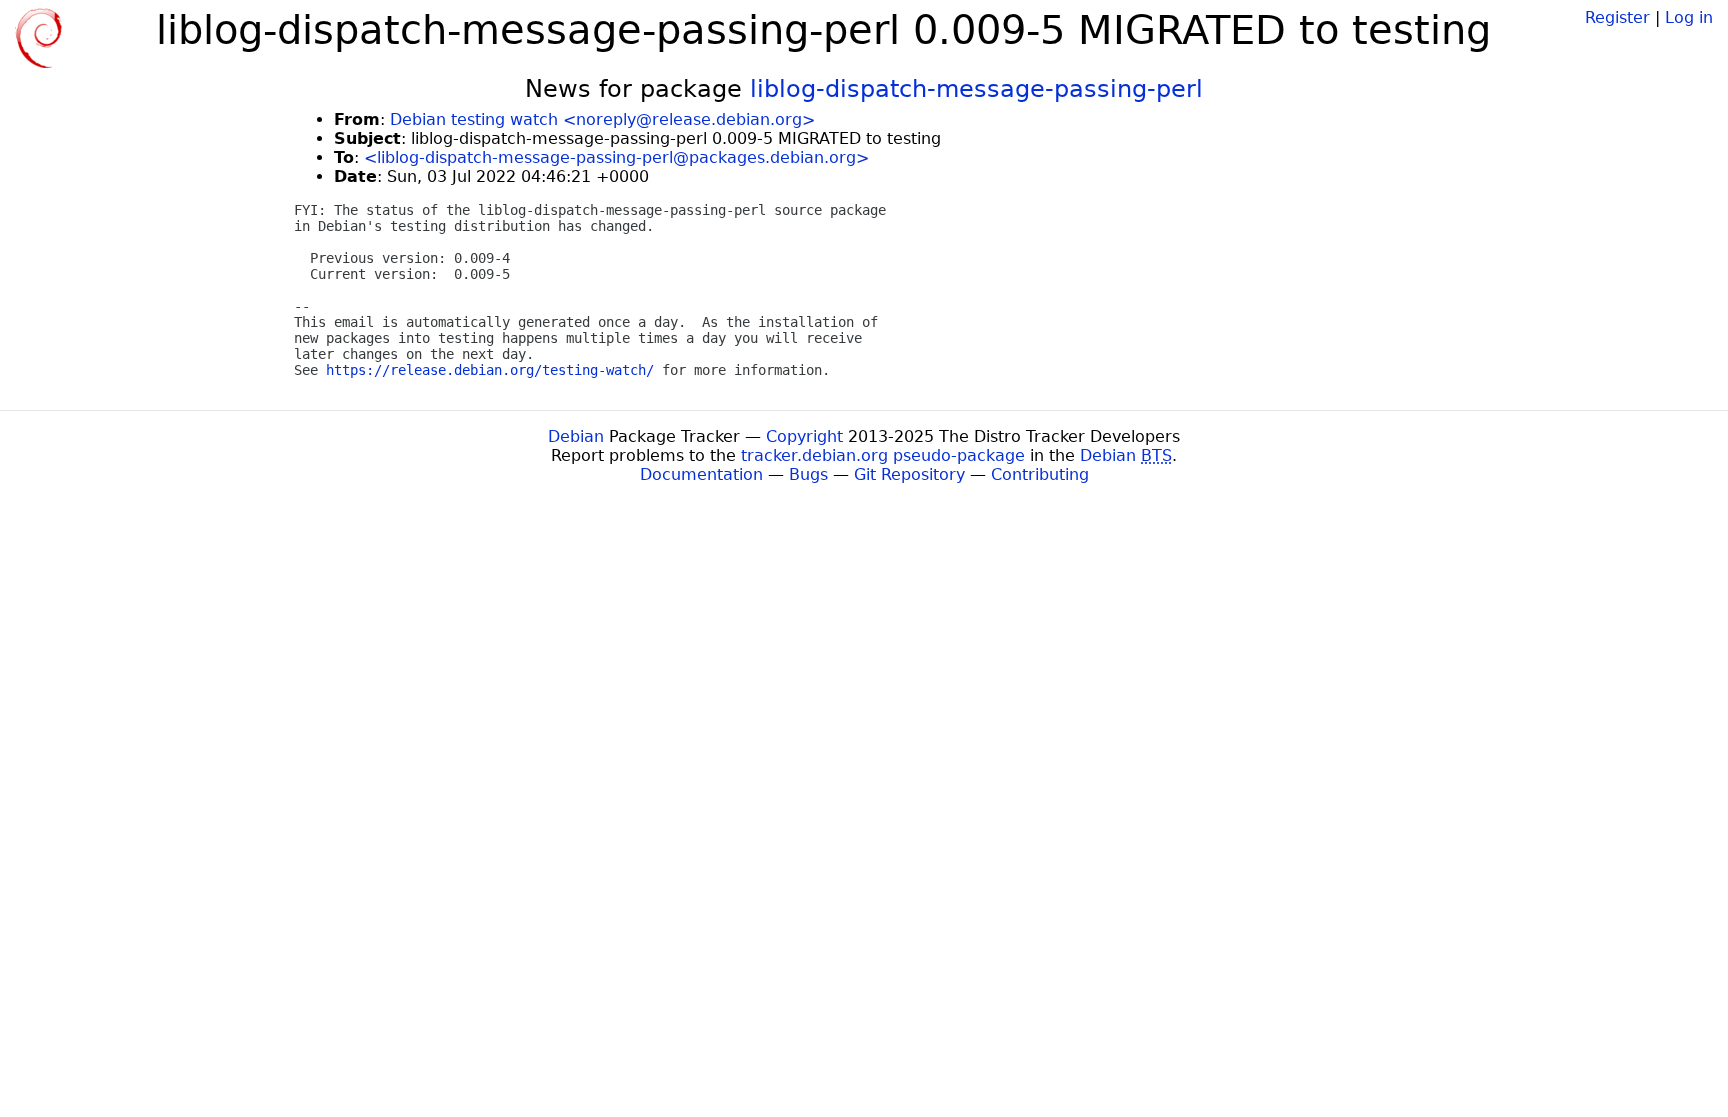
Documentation (701, 474)
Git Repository (909, 474)
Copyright (804, 436)
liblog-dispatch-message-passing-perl (976, 89)
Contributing (1040, 474)
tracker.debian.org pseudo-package (883, 455)
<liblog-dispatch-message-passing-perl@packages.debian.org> (616, 157)
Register (1617, 17)
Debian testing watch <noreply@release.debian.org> (602, 119)
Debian (576, 436)
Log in (1689, 17)
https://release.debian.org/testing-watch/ (490, 370)
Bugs (808, 474)
